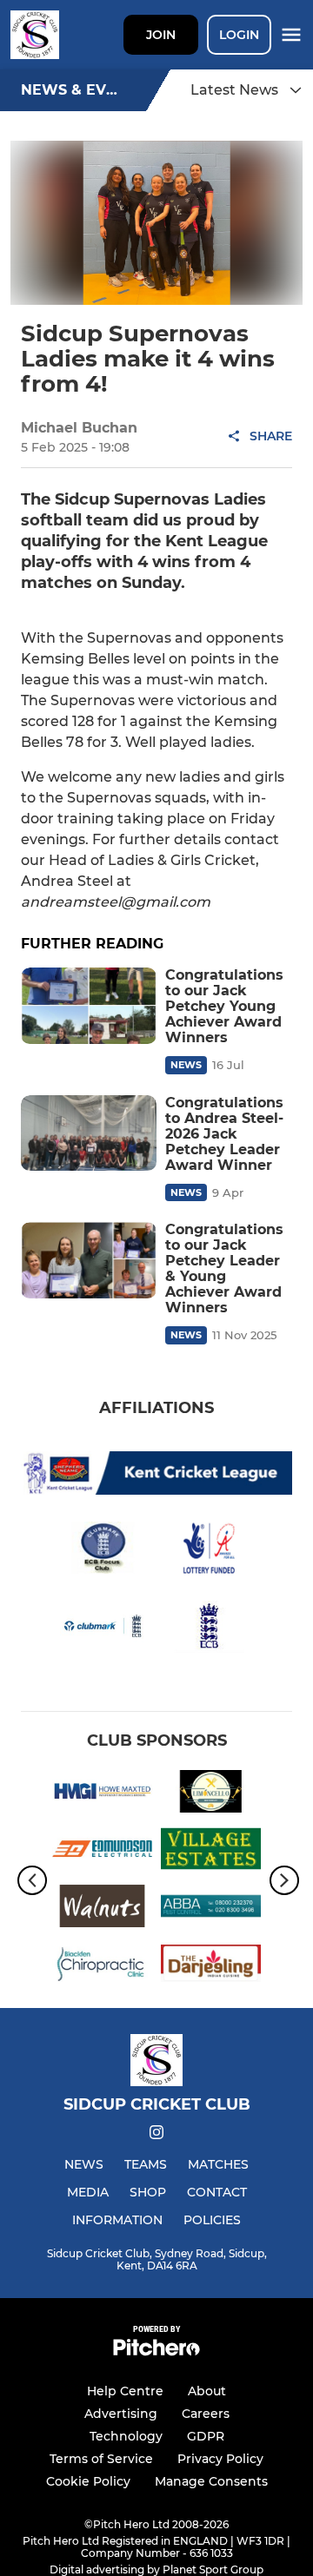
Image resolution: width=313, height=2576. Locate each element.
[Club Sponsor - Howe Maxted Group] (102, 1794)
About (207, 2391)
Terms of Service (101, 2459)
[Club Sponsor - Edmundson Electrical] (102, 1852)
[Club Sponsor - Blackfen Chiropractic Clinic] (102, 1966)
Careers (206, 2414)
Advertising (121, 2414)
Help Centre (125, 2391)
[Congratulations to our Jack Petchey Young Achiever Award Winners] (89, 1006)
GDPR (206, 2436)
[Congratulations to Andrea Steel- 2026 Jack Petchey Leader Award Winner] (89, 1133)
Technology (126, 2436)
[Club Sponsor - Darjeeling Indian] (211, 1966)
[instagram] (156, 2135)
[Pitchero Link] (156, 2351)
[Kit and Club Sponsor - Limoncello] (211, 1794)
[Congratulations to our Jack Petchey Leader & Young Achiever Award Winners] (89, 1260)
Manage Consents (211, 2481)
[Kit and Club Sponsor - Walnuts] (102, 1909)
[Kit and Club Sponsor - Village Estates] (211, 1852)
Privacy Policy (220, 2459)
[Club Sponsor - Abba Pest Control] (211, 1909)
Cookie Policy (88, 2481)
